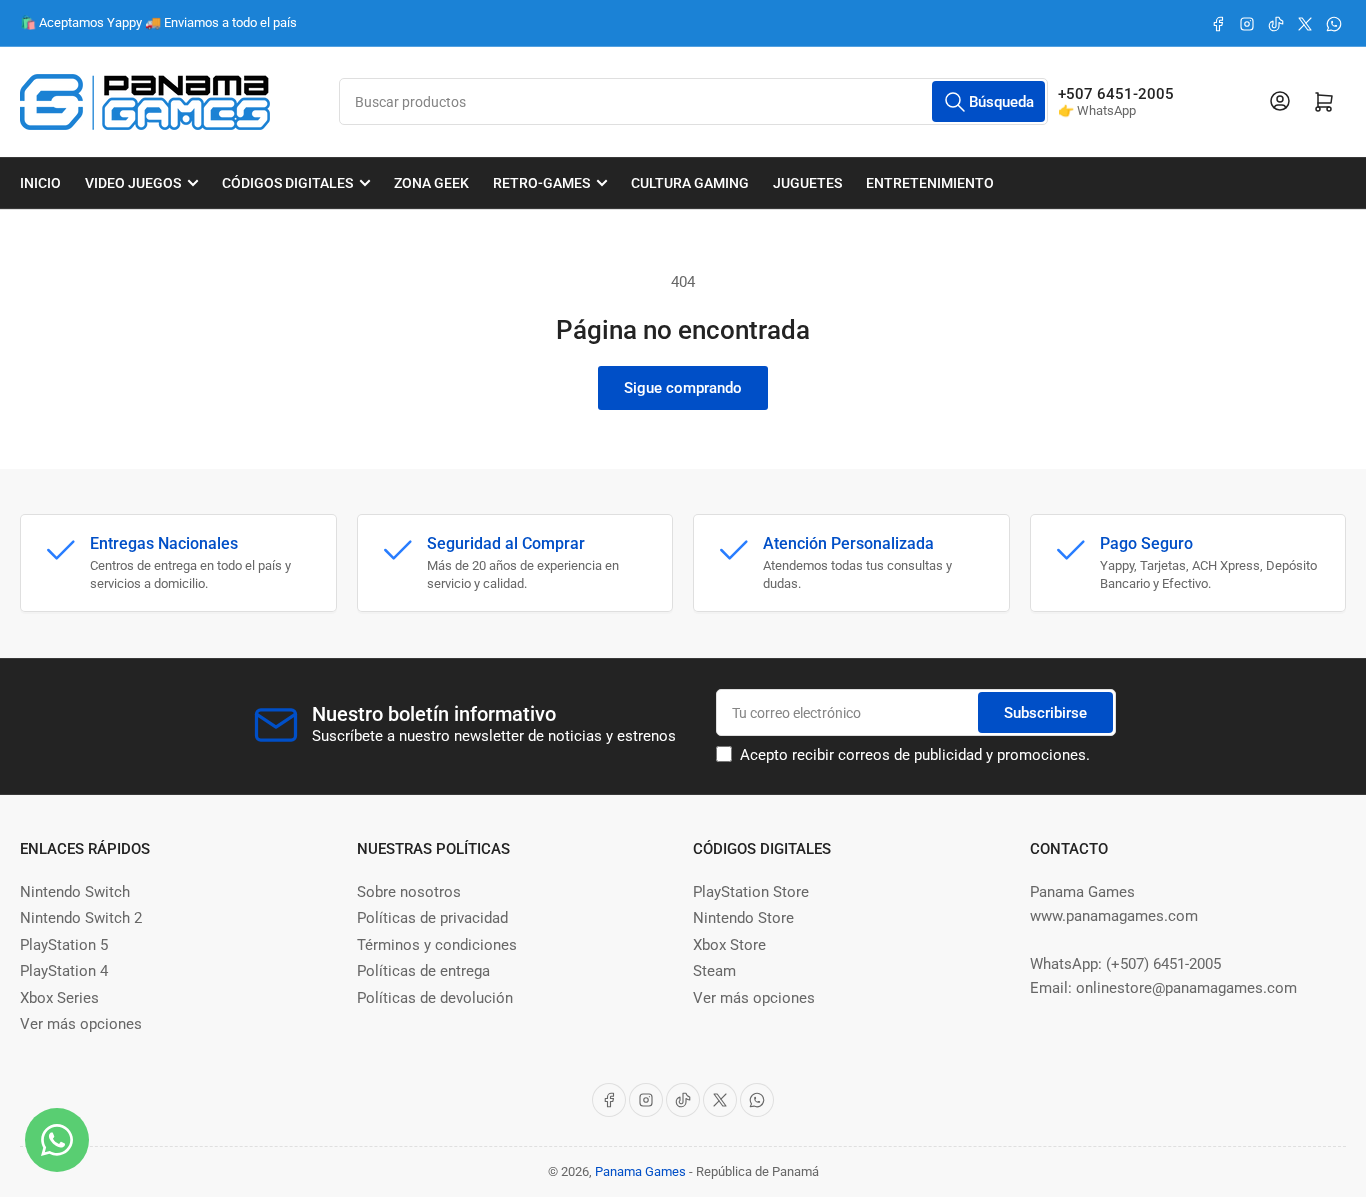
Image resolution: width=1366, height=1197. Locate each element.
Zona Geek (431, 183)
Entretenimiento (930, 183)
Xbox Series (59, 998)
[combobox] (693, 101)
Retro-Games (541, 183)
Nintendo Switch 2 (81, 918)
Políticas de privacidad (432, 918)
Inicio (40, 183)
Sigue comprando (683, 388)
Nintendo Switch (75, 892)
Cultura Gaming (690, 183)
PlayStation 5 (64, 945)
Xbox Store (729, 945)
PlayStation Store (751, 892)
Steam (714, 971)
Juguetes (807, 183)
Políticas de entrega (423, 971)
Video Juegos (133, 183)
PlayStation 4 (64, 971)
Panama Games (640, 1171)
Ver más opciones (81, 1024)
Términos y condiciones (437, 945)
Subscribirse (1045, 713)
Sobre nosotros (409, 892)
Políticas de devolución (435, 998)
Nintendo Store (743, 918)
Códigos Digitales (287, 183)
